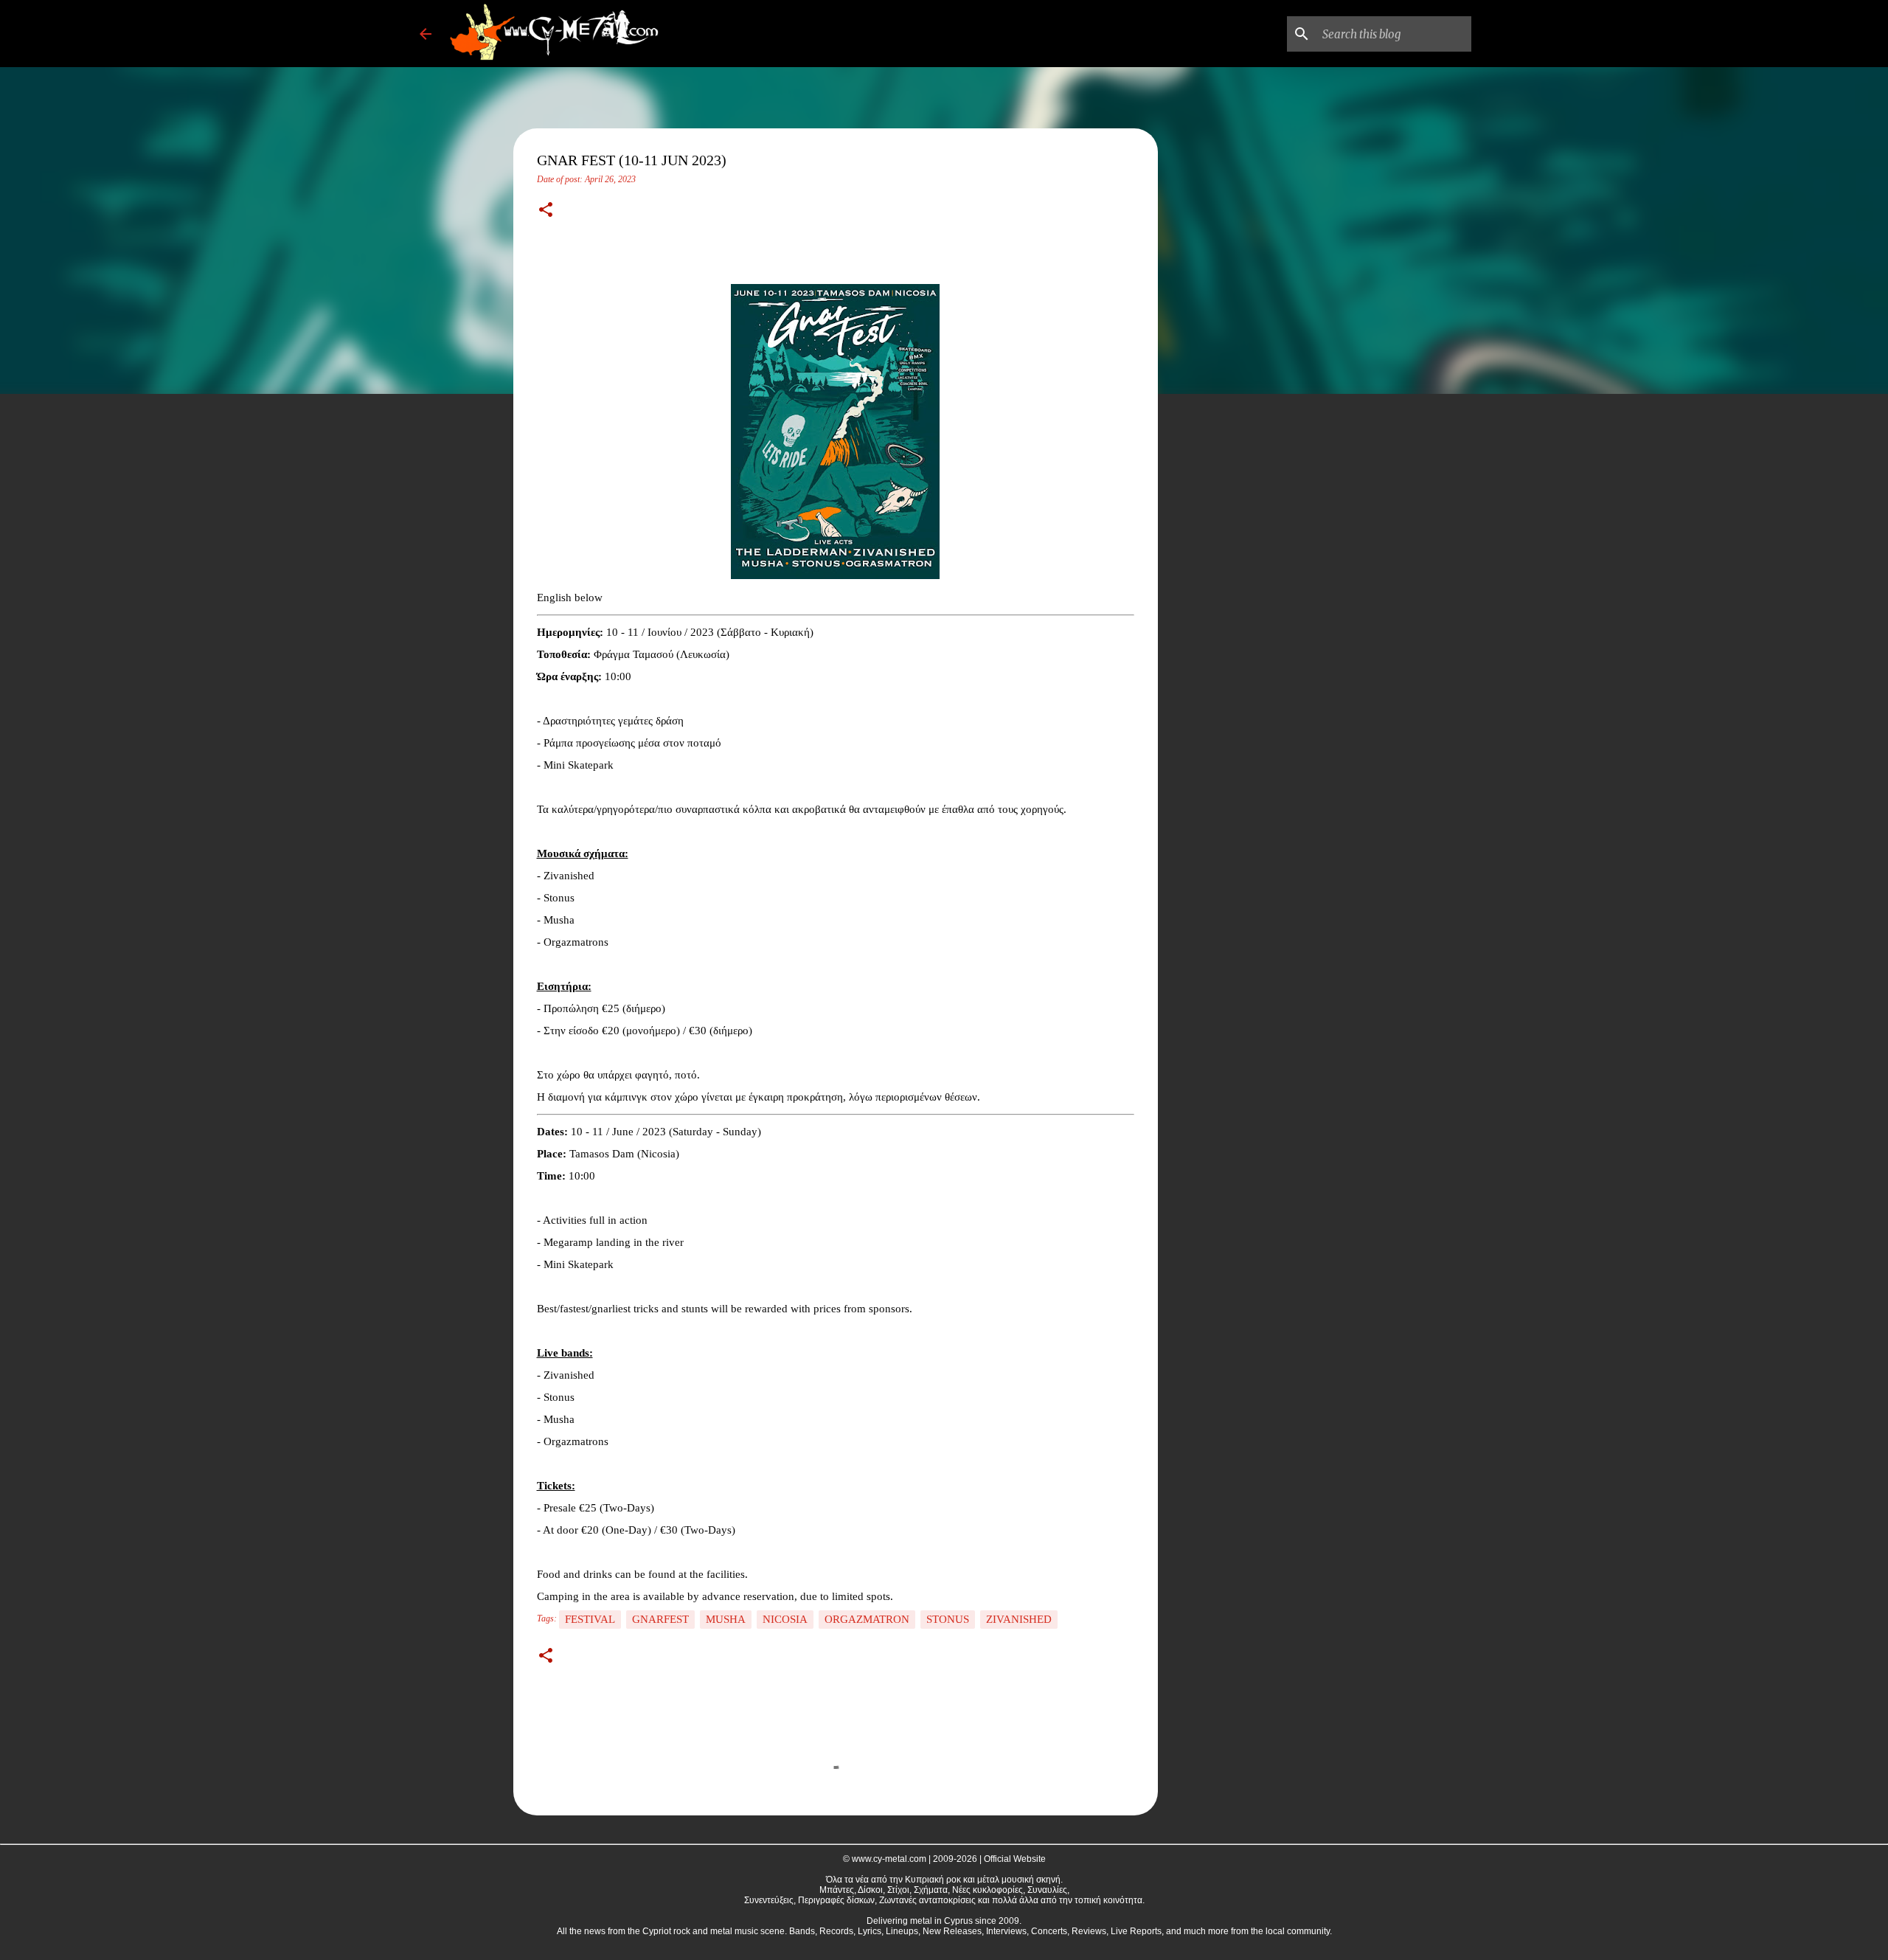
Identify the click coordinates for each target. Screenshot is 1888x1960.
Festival (590, 1619)
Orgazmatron (867, 1619)
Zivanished (1019, 1619)
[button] (546, 211)
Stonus (948, 1619)
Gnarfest (660, 1619)
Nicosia (785, 1619)
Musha (726, 1619)
